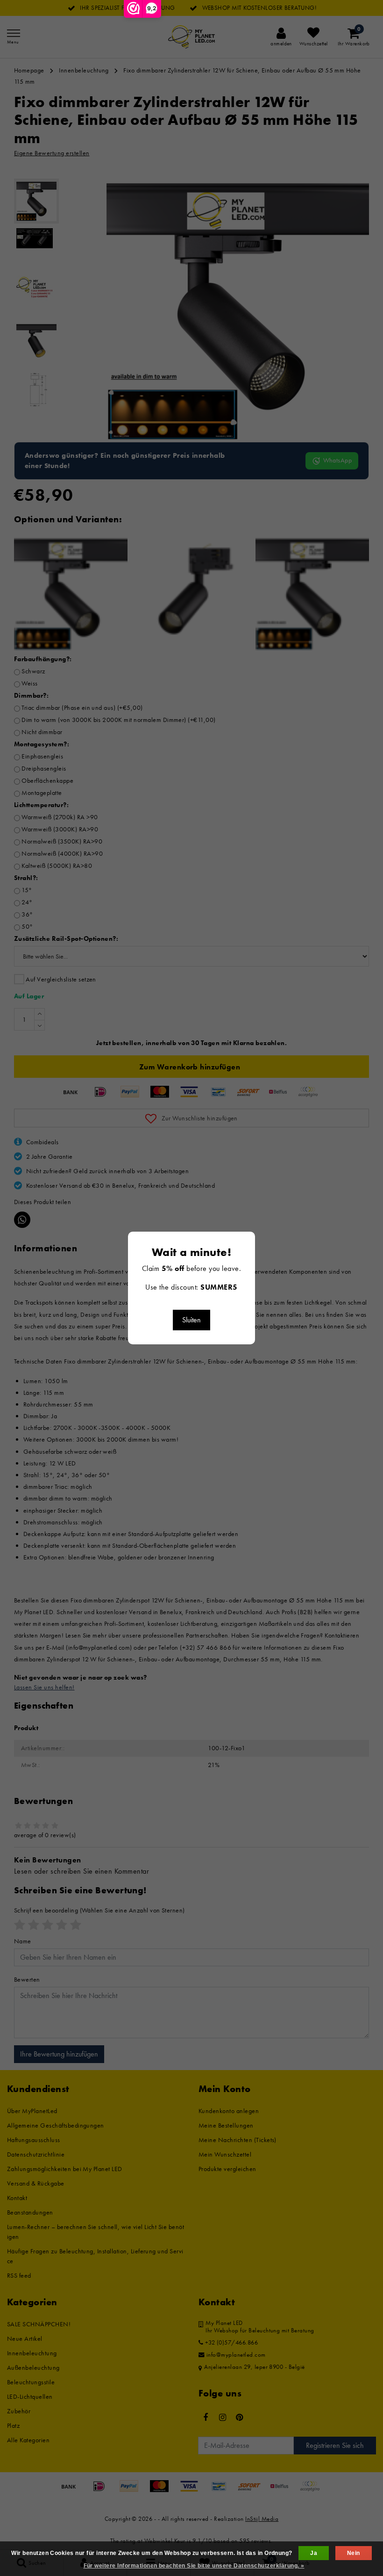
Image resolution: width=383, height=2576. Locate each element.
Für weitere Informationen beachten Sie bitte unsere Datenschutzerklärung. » (194, 2566)
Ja (314, 2553)
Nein (354, 2553)
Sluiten (191, 1320)
